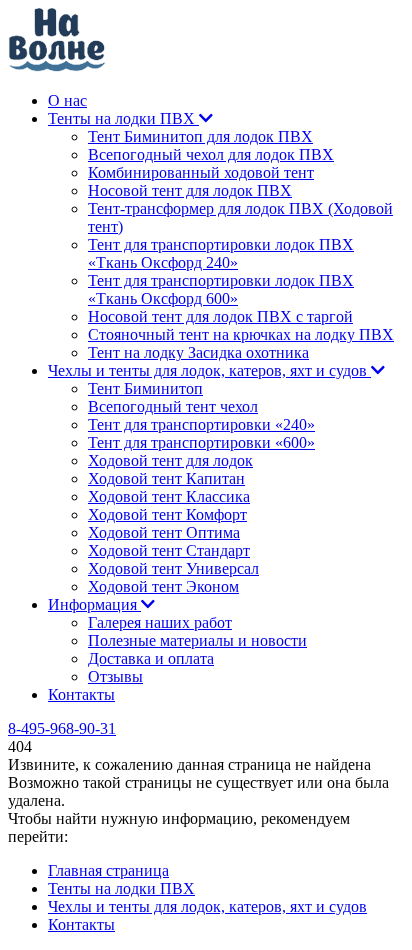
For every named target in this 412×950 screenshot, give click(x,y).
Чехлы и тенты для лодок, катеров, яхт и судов (209, 370)
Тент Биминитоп (145, 388)
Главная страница (108, 870)
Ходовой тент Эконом (163, 586)
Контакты (81, 694)
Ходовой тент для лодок (170, 460)
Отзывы (115, 676)
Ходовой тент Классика (169, 496)
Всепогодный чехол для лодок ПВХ (211, 154)
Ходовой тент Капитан (166, 478)
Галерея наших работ (160, 622)
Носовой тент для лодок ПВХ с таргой (220, 316)
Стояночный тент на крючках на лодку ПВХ (241, 334)
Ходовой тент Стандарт (169, 550)
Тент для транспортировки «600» (201, 442)
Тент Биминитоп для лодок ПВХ (200, 136)
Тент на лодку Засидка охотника (198, 352)
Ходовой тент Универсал (173, 568)
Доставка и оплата (151, 658)
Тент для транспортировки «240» (201, 424)
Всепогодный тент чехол (173, 406)
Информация (94, 604)
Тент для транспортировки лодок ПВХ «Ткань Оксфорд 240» (221, 253)
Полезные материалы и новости (197, 640)
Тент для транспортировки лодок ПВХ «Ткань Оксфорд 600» (221, 289)
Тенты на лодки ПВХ (123, 118)
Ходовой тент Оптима (164, 532)
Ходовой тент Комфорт (167, 514)
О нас (67, 100)
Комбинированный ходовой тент (201, 172)
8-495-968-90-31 (62, 728)
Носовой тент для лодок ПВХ (190, 190)
